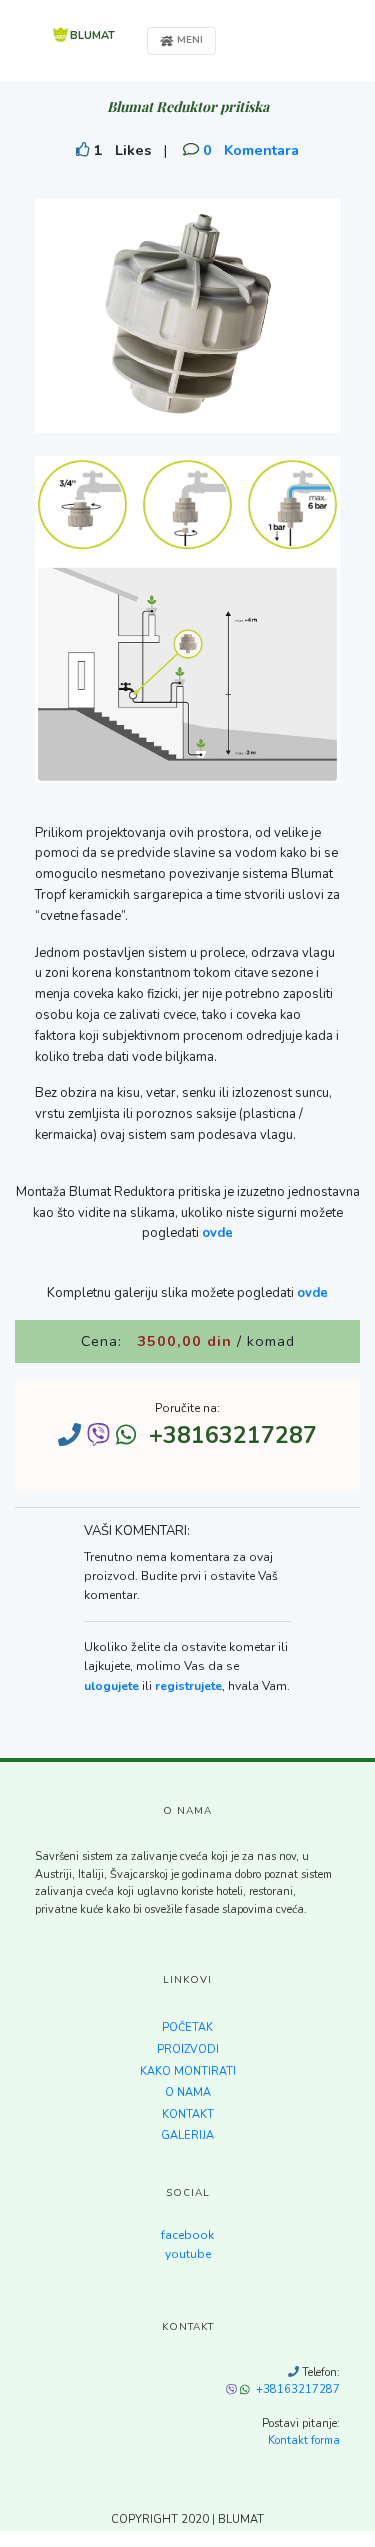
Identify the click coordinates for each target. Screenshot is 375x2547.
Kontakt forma (304, 2440)
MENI (188, 40)
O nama (188, 2092)
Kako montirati (188, 2071)
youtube (188, 2254)
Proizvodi (188, 2049)
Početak (187, 2027)
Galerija (187, 2135)
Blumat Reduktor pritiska (188, 106)
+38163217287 (298, 2389)
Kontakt (188, 2114)
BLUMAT (92, 35)
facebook (187, 2235)
